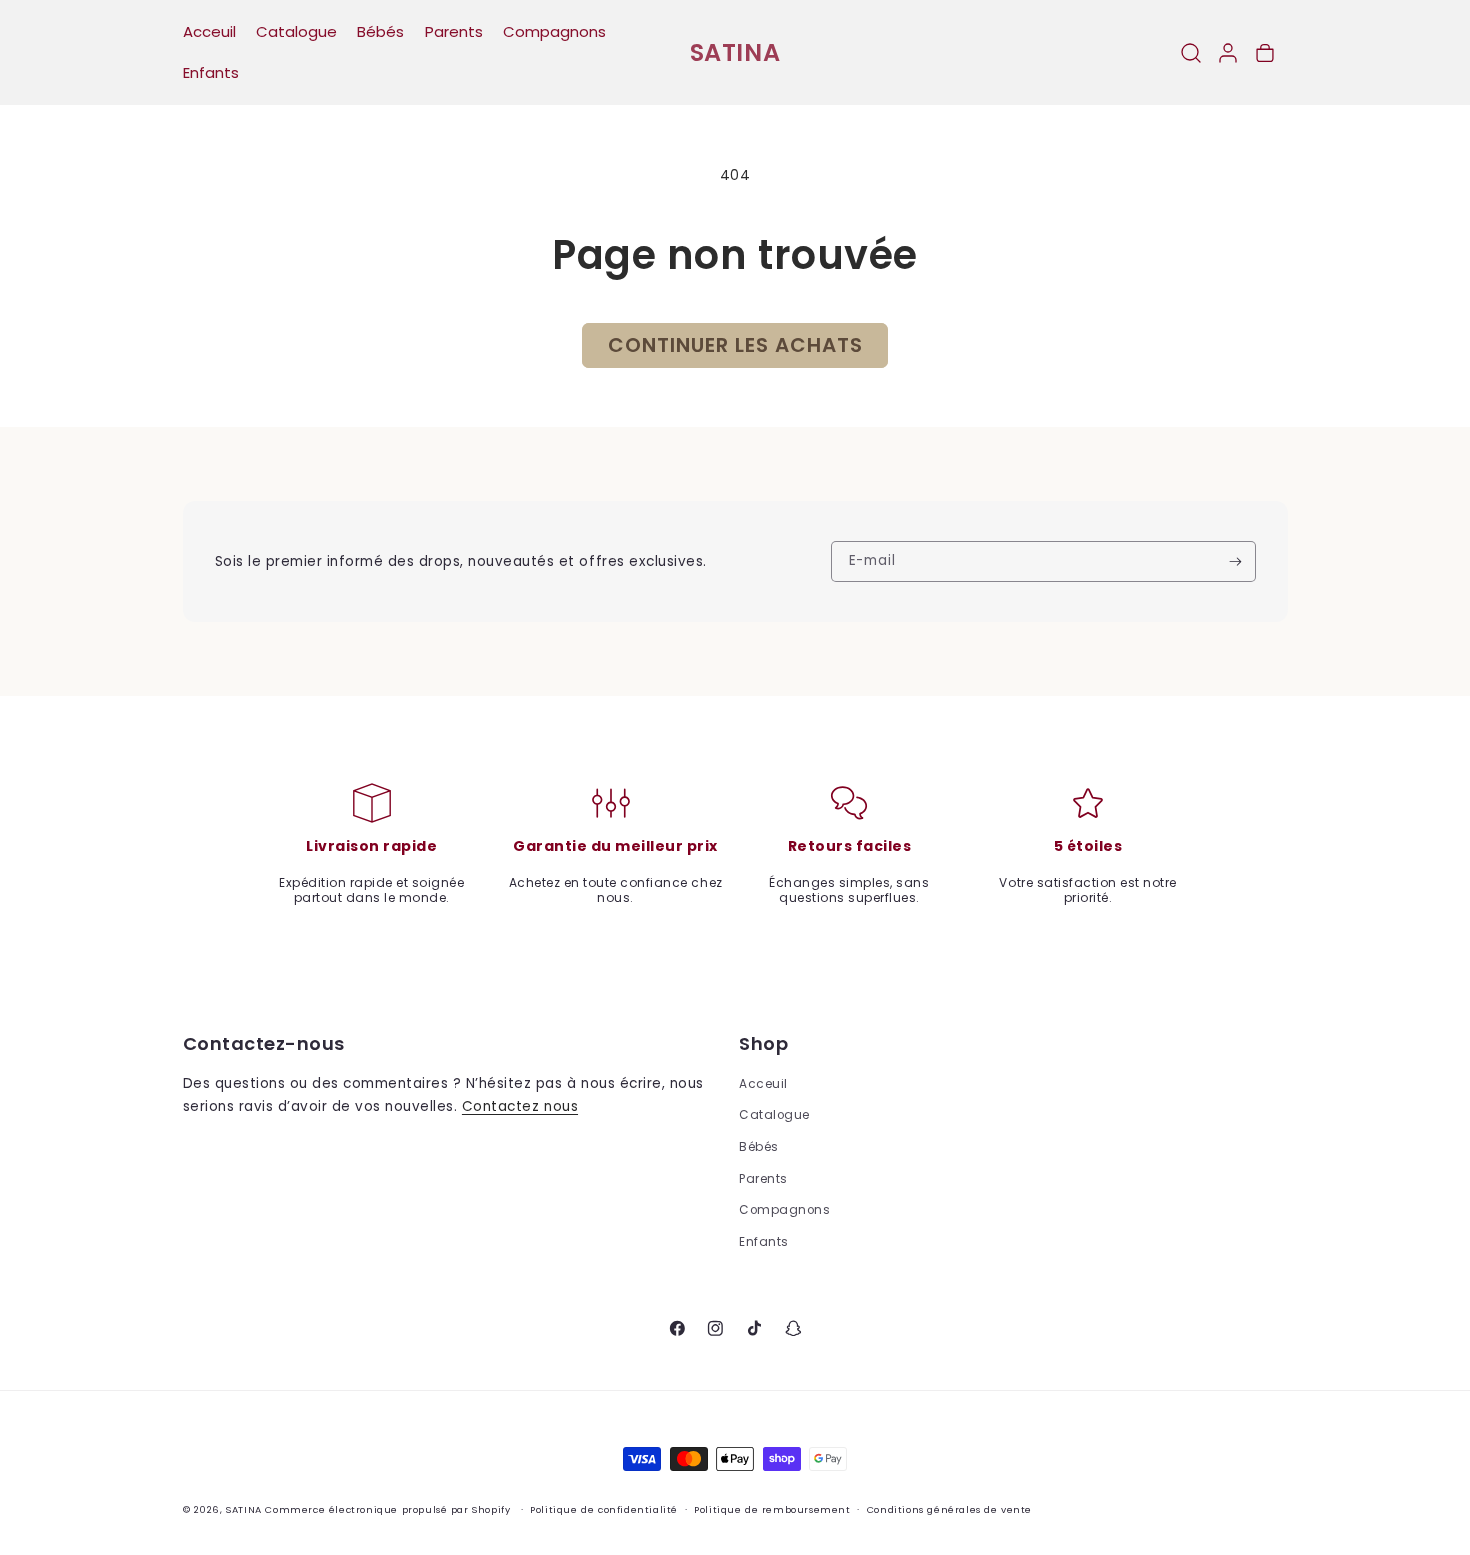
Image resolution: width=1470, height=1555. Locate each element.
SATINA (244, 1510)
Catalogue (774, 1115)
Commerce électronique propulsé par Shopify (387, 1510)
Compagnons (784, 1210)
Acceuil (763, 1084)
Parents (763, 1179)
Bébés (759, 1147)
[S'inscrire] (1235, 561)
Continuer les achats (735, 345)
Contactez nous (520, 1106)
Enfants (764, 1242)
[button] (1190, 52)
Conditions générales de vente (949, 1510)
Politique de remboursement (772, 1510)
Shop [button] (763, 1044)
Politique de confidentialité (604, 1510)
